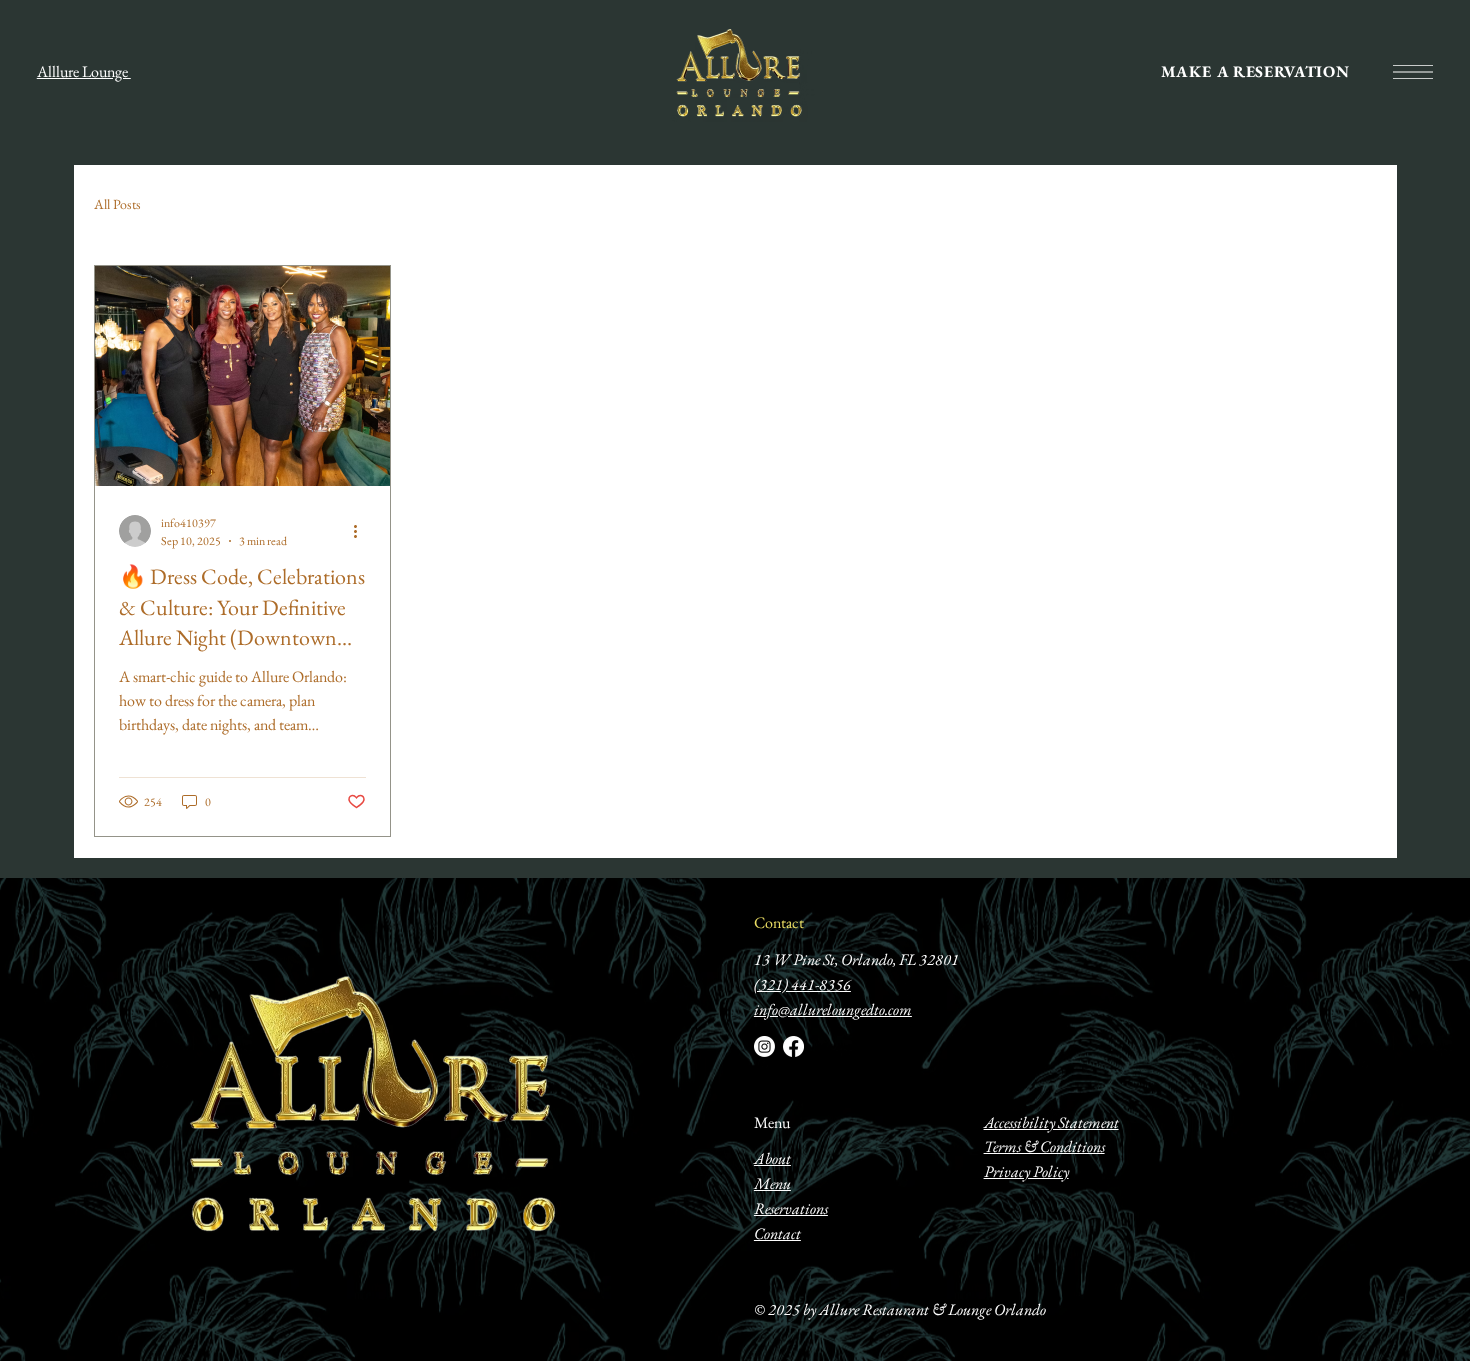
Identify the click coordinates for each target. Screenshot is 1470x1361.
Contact (779, 922)
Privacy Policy (1026, 1171)
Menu (772, 1122)
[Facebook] (793, 1046)
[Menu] (1413, 72)
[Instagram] (764, 1046)
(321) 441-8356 (802, 984)
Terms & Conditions (1044, 1146)
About (772, 1158)
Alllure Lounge (84, 71)
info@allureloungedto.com (833, 1009)
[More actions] (363, 531)
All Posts (117, 204)
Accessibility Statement (1051, 1122)
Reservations (791, 1208)
